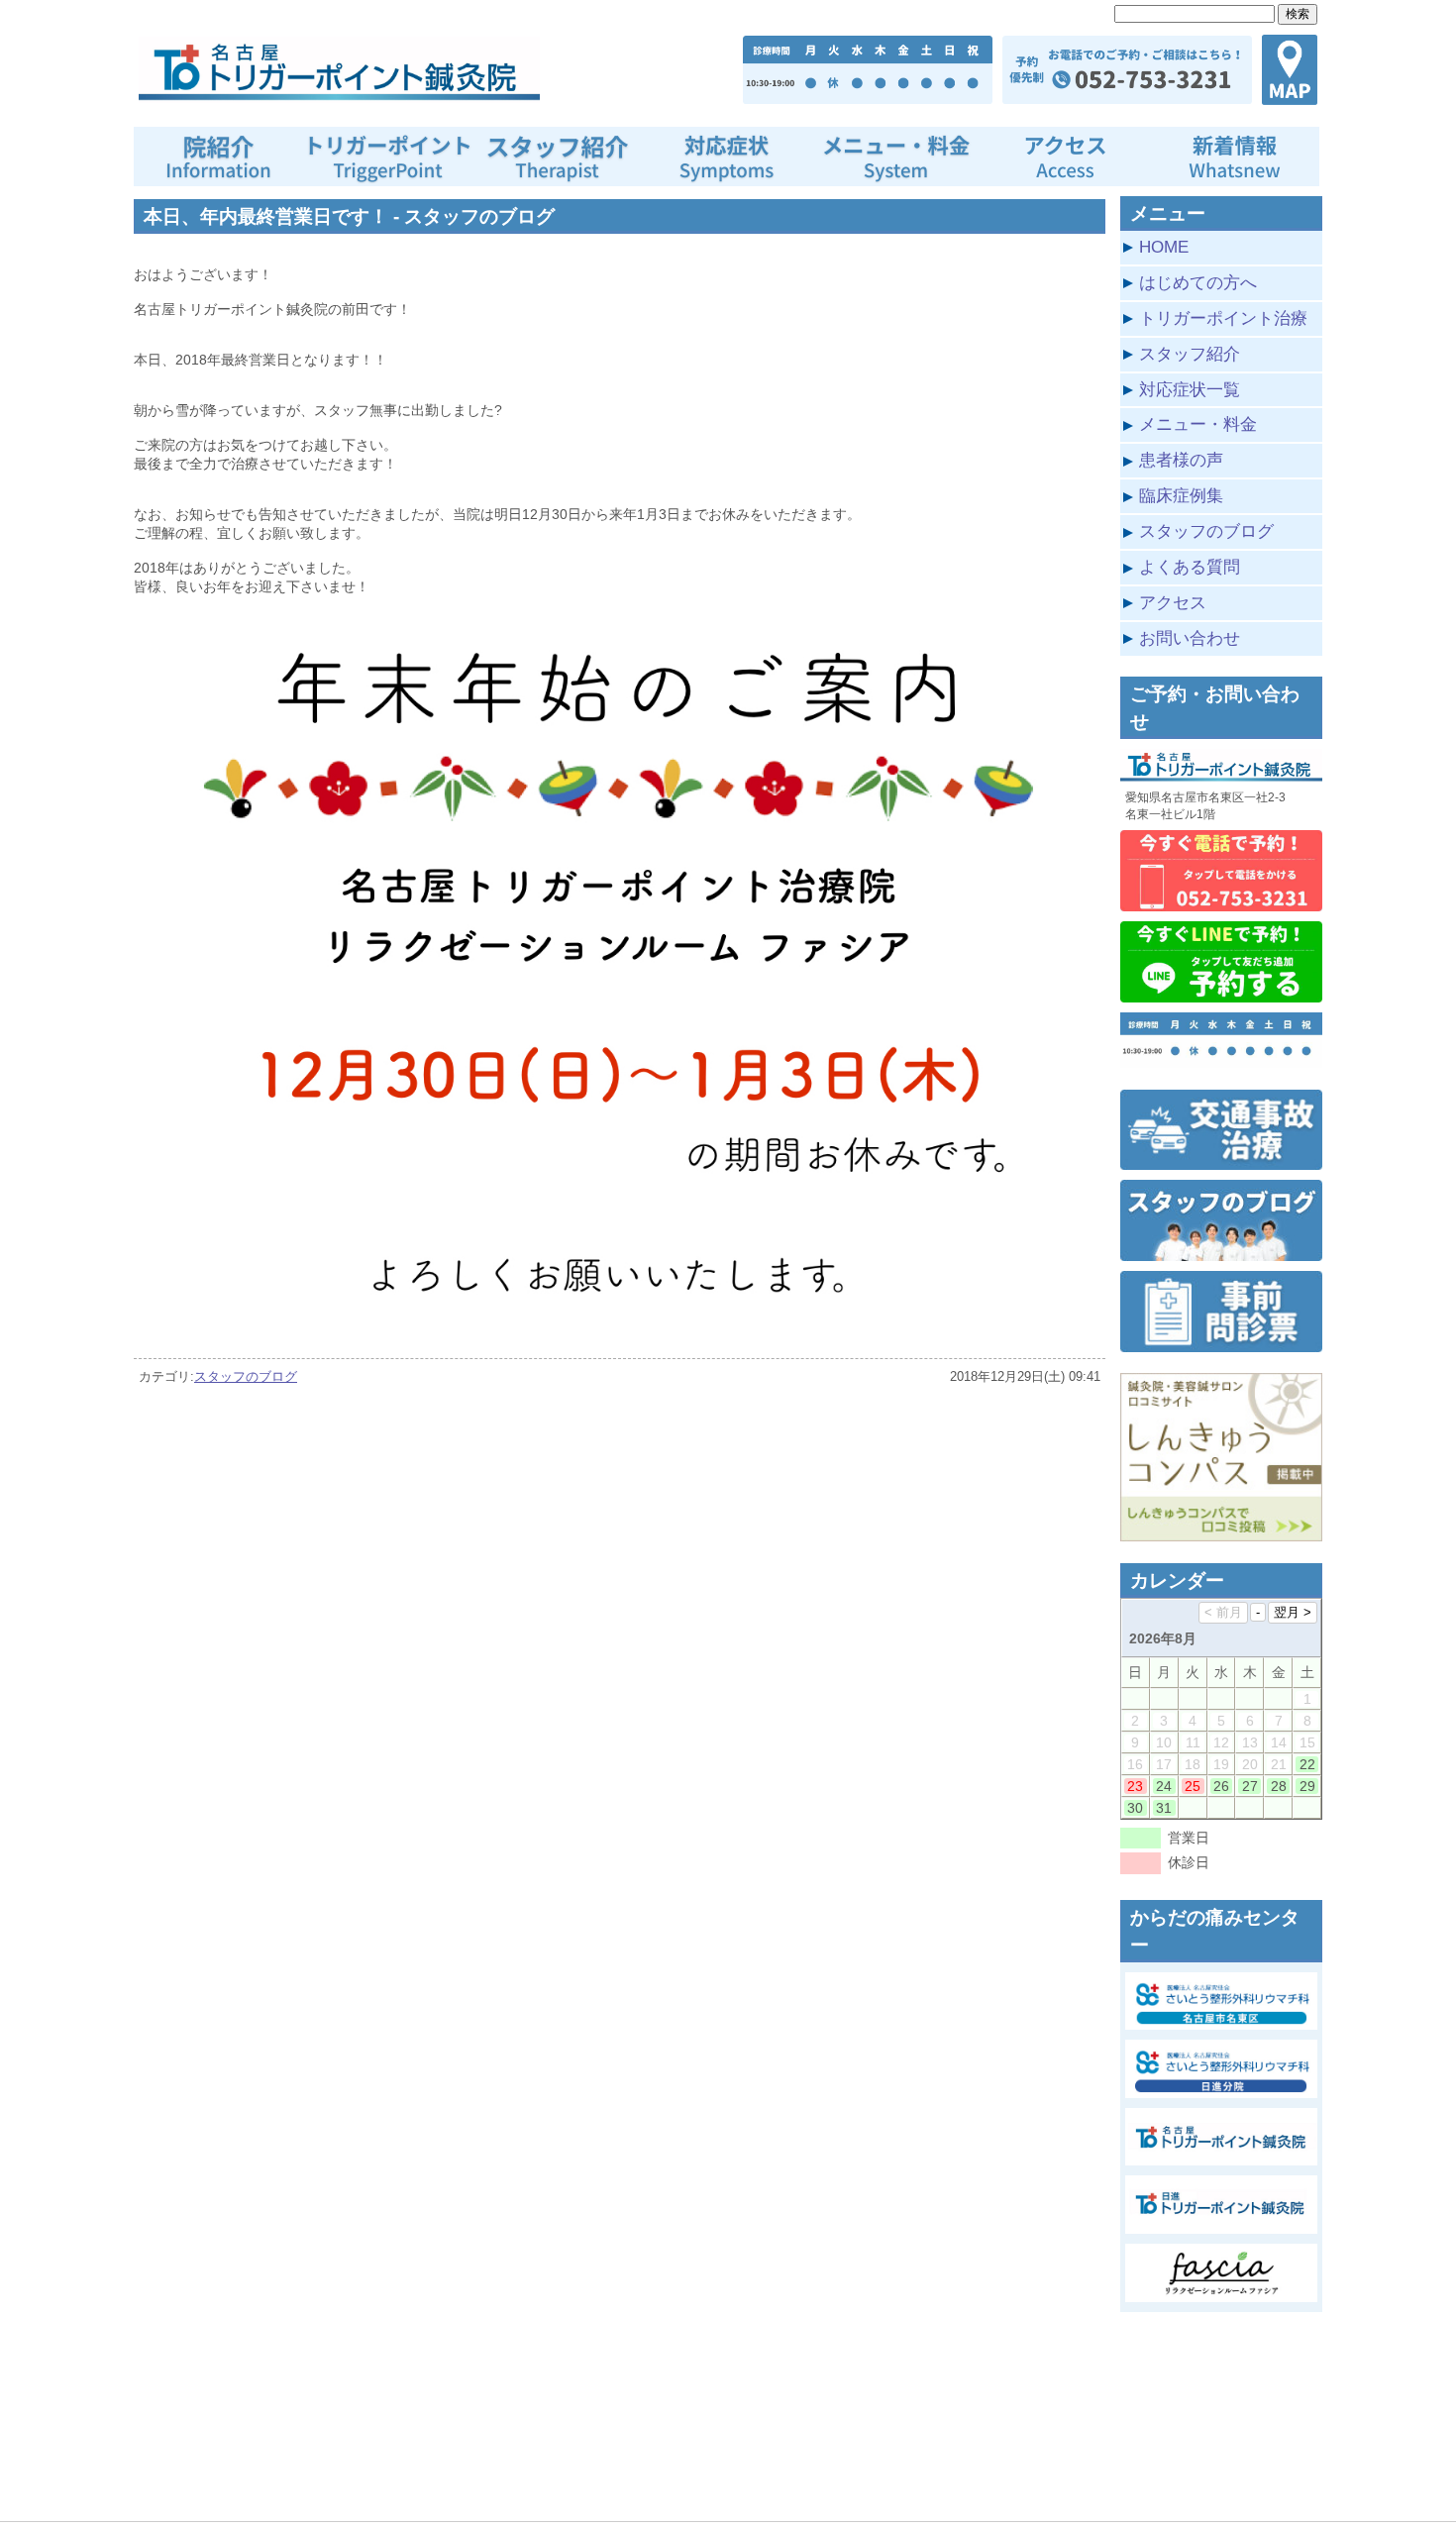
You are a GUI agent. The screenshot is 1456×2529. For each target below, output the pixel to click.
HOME (1164, 247)
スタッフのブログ (246, 1376)
